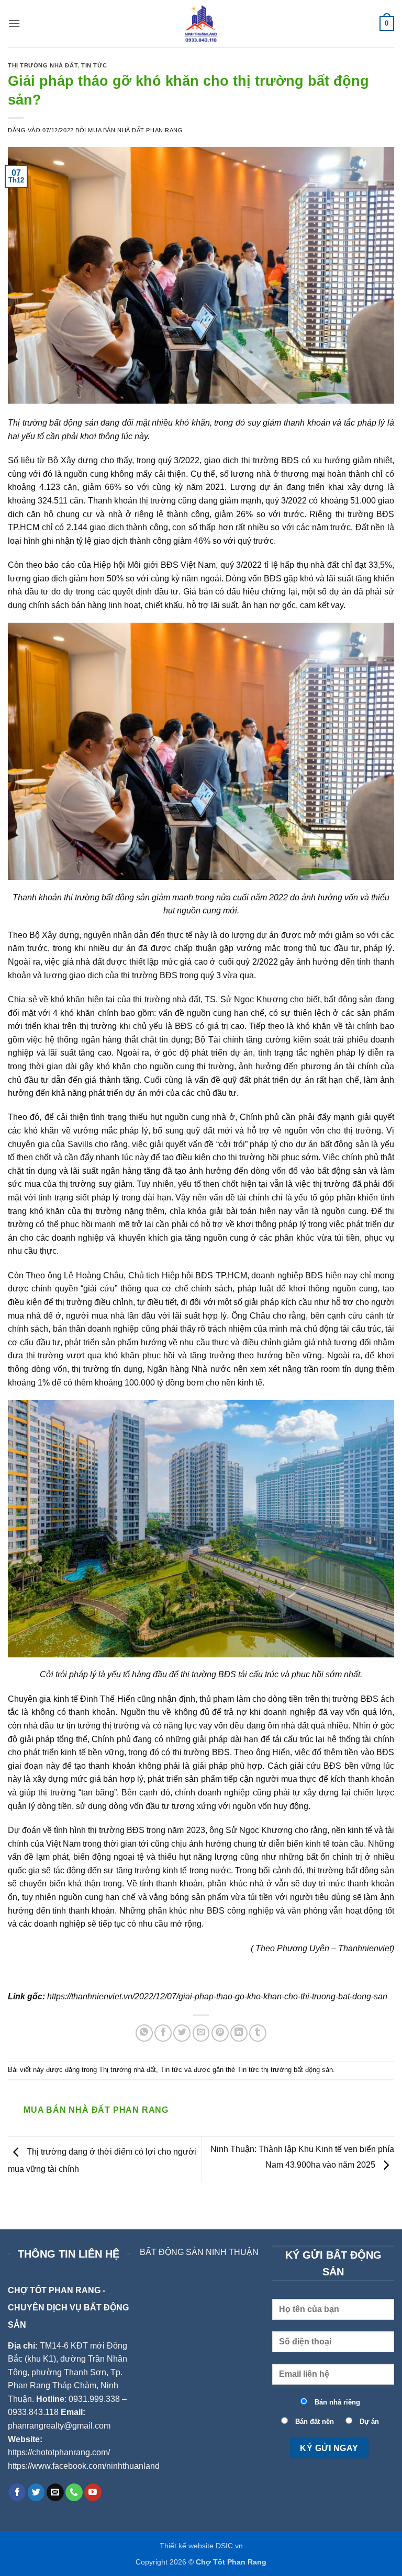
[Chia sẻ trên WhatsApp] (144, 2033)
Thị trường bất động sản (53, 423)
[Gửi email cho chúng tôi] (55, 2492)
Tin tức (94, 65)
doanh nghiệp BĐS (287, 1275)
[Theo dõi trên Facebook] (17, 2492)
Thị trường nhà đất (43, 65)
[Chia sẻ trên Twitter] (182, 2033)
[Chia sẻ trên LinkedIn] (239, 2033)
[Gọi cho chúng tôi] (74, 2492)
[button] (14, 23)
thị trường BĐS (270, 460)
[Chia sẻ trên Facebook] (163, 2033)
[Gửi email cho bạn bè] (201, 2033)
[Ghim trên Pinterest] (220, 2033)
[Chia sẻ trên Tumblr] (258, 2033)
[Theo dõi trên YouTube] (93, 2492)
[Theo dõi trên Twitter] (36, 2492)
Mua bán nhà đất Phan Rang (135, 130)
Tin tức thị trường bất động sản (285, 2070)
